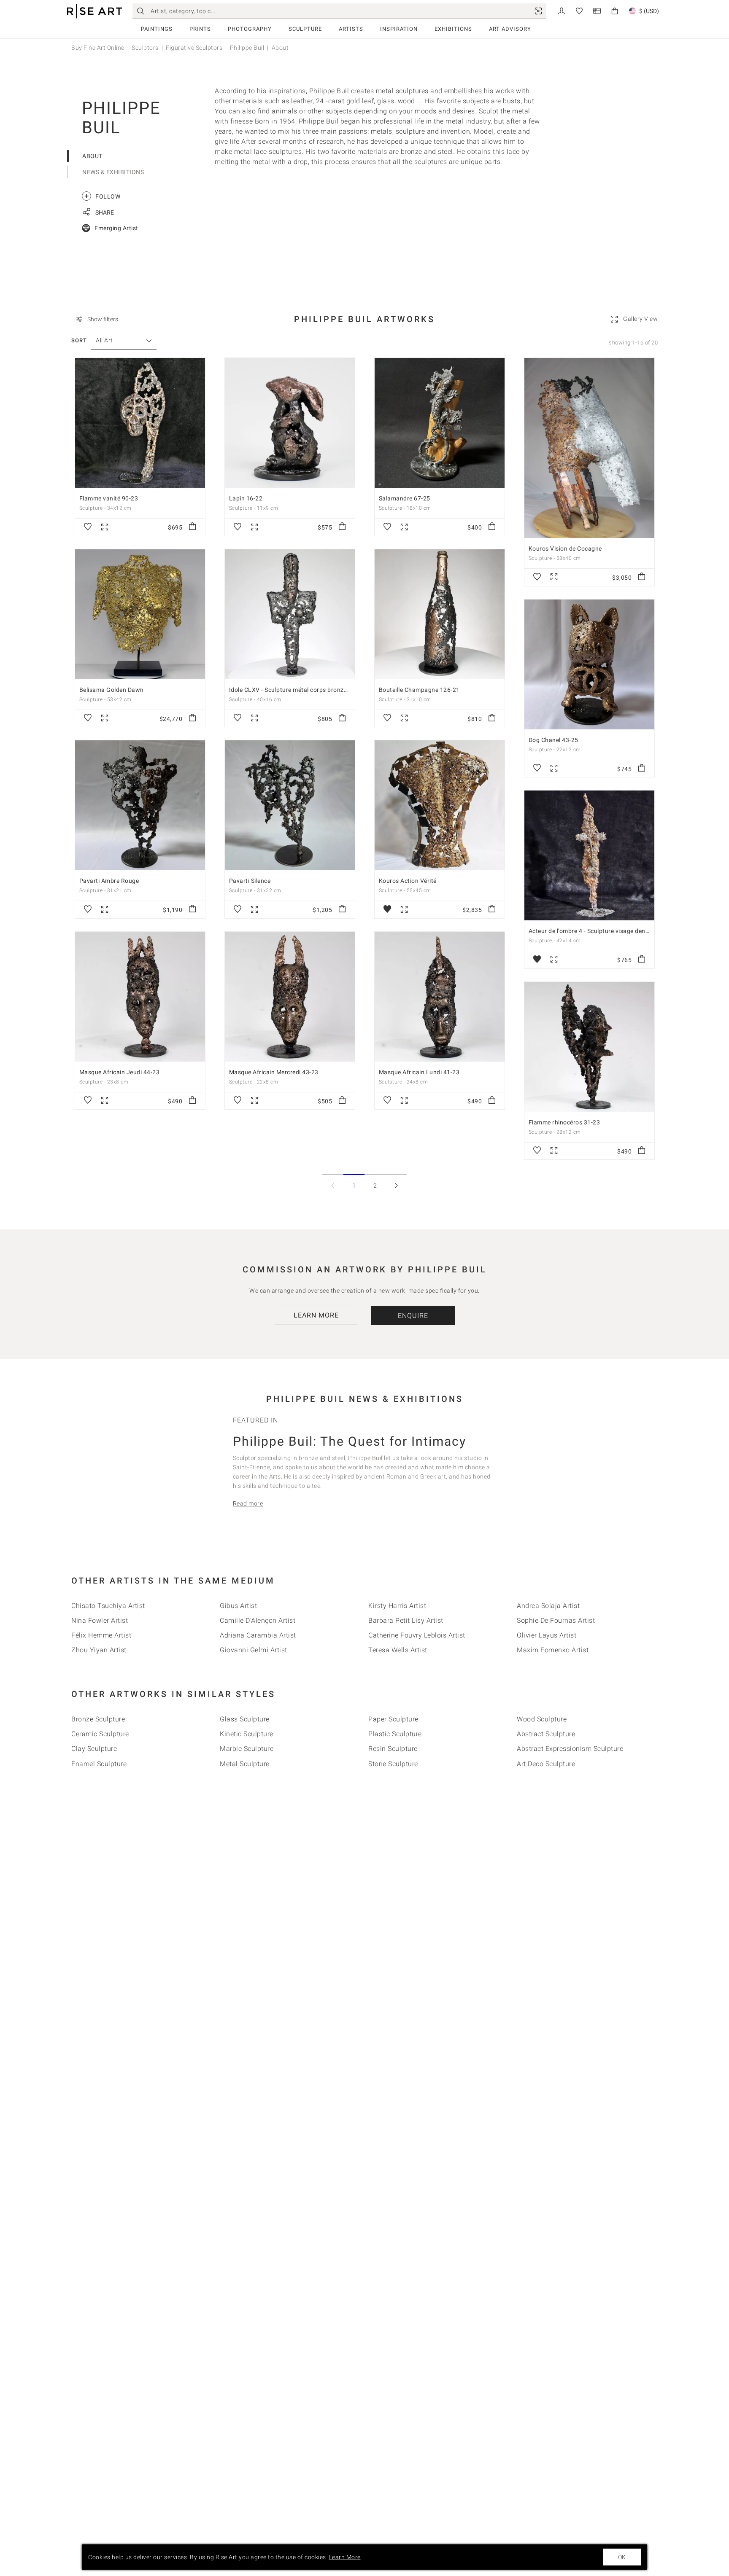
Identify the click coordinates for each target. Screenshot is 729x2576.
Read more (248, 1503)
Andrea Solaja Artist (548, 1606)
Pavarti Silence (250, 881)
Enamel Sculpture (99, 1764)
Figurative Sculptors (194, 48)
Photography (250, 29)
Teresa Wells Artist (398, 1650)
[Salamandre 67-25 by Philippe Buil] (440, 423)
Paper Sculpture (393, 1719)
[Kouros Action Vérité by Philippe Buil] (440, 805)
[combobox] (120, 340)
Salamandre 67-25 (405, 498)
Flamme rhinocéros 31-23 (564, 1122)
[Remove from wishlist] (387, 909)
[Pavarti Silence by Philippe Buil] (290, 805)
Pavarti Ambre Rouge (109, 881)
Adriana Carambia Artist (258, 1635)
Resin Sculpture (393, 1749)
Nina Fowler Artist (100, 1620)
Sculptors (145, 48)
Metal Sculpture (245, 1764)
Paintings (157, 29)
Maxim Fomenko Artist (553, 1650)
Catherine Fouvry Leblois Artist (417, 1635)
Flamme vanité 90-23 (109, 498)
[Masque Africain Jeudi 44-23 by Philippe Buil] (140, 997)
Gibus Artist (238, 1606)
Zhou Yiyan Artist (99, 1650)
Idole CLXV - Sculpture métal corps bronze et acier (299, 690)
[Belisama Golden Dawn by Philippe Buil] (140, 614)
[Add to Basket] (192, 527)
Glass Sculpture (245, 1719)
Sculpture (305, 29)
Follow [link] (102, 196)
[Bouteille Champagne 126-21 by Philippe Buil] (440, 614)
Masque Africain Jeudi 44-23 (120, 1072)
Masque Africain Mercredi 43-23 (274, 1072)
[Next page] (396, 1185)
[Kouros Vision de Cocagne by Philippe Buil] (589, 448)
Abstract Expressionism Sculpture (570, 1749)
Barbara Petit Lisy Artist (406, 1620)
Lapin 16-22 (246, 498)
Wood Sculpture (542, 1719)
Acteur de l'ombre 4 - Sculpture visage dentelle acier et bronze (614, 931)
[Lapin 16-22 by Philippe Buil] (290, 423)
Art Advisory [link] (510, 29)
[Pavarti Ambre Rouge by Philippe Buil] (140, 805)
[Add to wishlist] (88, 527)
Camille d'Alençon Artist (258, 1620)
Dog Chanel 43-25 (553, 740)
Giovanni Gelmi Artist (254, 1650)
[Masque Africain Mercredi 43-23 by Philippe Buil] (290, 997)
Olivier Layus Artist (547, 1635)
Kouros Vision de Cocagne (565, 549)
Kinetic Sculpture (247, 1734)
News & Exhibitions (113, 172)
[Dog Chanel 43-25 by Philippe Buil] (589, 664)
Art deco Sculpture (546, 1764)
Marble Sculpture (247, 1749)
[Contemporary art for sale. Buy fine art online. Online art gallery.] (94, 11)
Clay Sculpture (94, 1749)
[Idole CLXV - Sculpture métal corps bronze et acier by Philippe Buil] (290, 614)
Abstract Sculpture (546, 1734)
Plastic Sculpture (395, 1734)
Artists (351, 29)
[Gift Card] (597, 10)
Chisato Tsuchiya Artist (108, 1606)
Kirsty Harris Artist (397, 1606)
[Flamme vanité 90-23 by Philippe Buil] (140, 423)
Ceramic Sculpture (100, 1734)
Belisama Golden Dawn (112, 690)
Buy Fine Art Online (98, 48)
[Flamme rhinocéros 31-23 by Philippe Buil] (589, 1047)
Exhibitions (453, 29)
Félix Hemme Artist (101, 1635)
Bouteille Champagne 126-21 (419, 690)
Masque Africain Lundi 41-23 (419, 1072)
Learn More (316, 1315)
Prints (200, 29)
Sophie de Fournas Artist (556, 1620)
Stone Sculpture (393, 1764)
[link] (538, 11)
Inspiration (399, 29)
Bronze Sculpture (98, 1719)
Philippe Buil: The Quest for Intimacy (350, 1441)
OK (622, 2557)
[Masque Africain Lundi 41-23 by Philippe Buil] (440, 997)
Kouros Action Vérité (408, 881)
